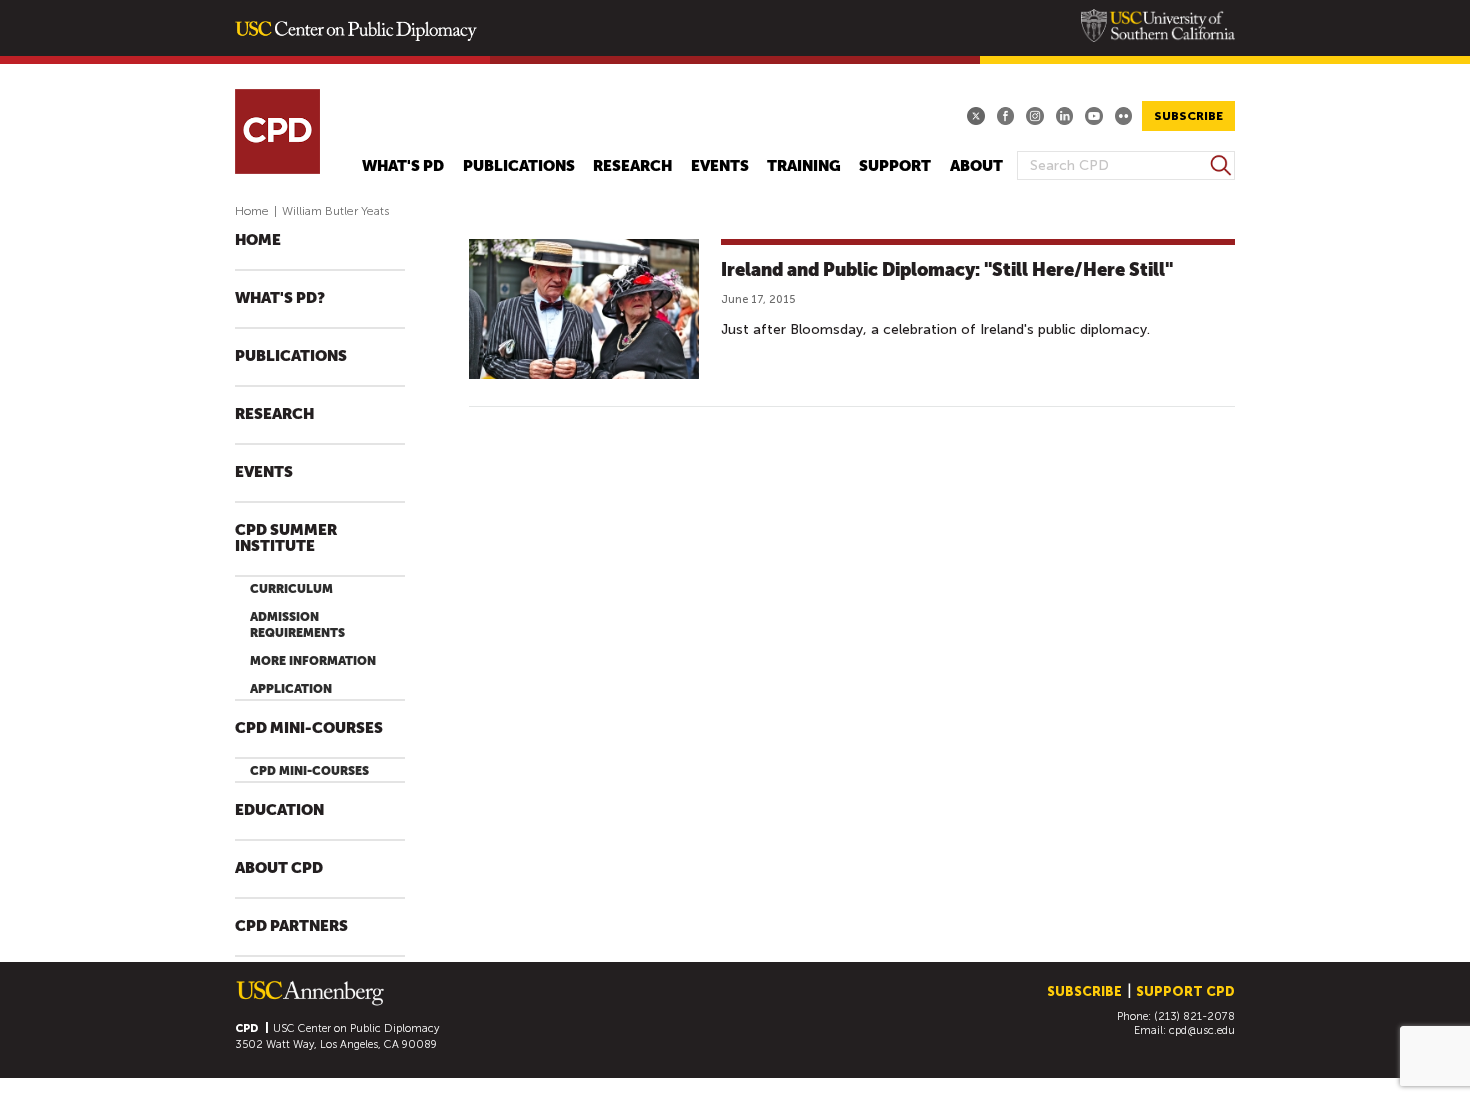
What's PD (403, 166)
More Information (313, 661)
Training (804, 166)
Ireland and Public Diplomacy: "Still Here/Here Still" (947, 269)
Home (252, 211)
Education (279, 810)
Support (895, 166)
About (976, 166)
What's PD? (280, 298)
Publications (519, 166)
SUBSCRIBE (1188, 116)
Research (632, 166)
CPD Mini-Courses (309, 728)
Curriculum (291, 589)
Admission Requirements (297, 625)
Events (720, 166)
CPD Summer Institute (286, 538)
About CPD (279, 868)
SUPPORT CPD (1185, 991)
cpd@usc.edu (1202, 1030)
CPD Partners (291, 926)
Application (291, 689)
